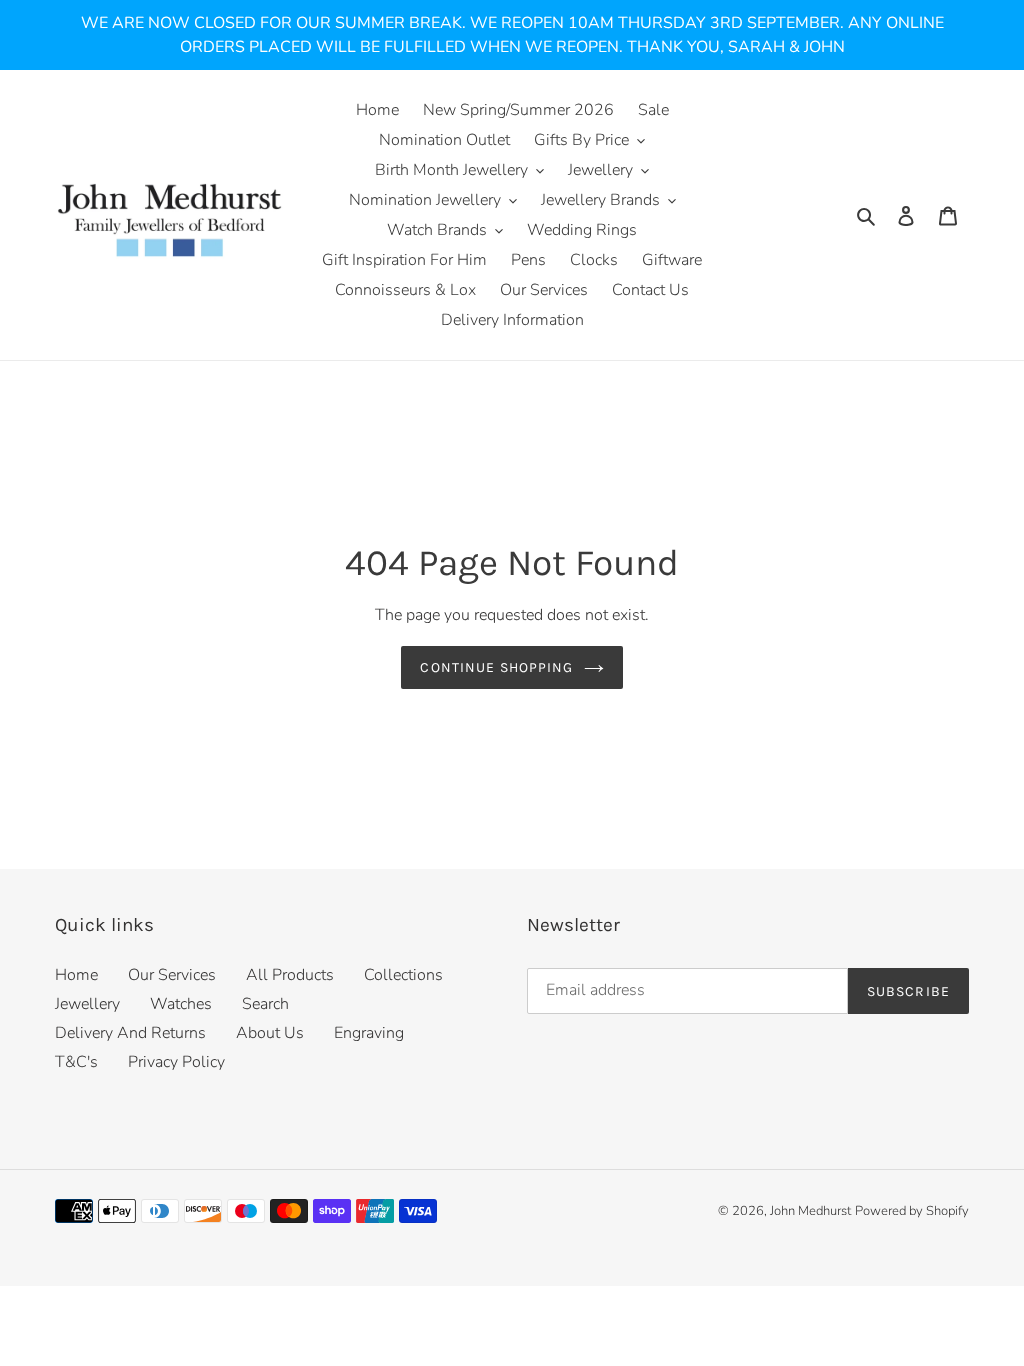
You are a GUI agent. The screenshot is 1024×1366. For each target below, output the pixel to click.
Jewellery (87, 1004)
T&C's (76, 1062)
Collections (403, 975)
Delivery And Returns (130, 1033)
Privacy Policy (176, 1062)
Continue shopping (496, 667)
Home (76, 975)
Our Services (172, 975)
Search (265, 1004)
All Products (290, 975)
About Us (270, 1033)
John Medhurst (810, 1211)
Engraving (369, 1033)
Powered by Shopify (912, 1211)
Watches (181, 1004)
